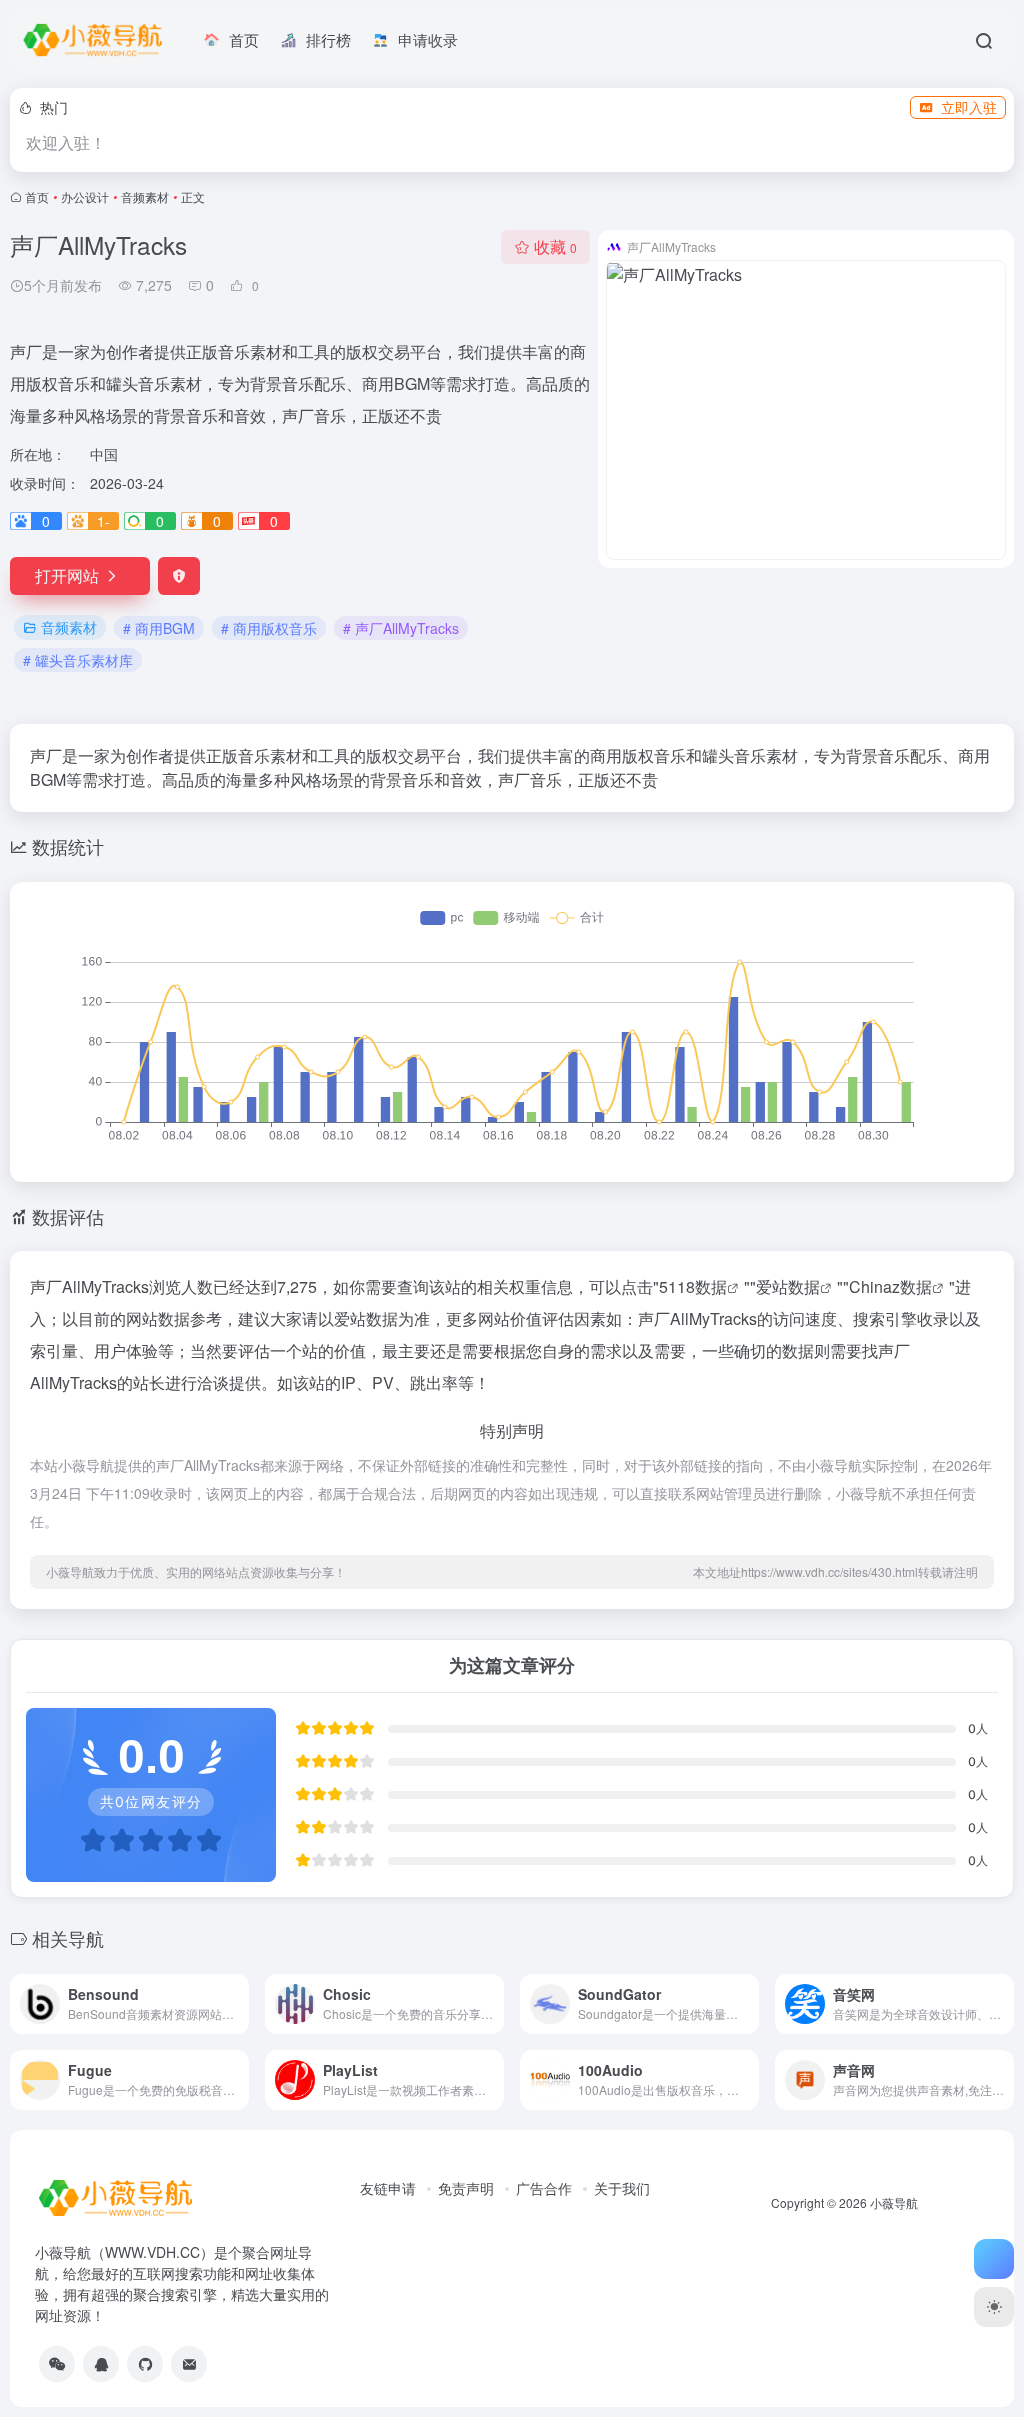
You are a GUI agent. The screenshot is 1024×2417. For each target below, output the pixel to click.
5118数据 (693, 1286)
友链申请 (388, 2188)
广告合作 (544, 2188)
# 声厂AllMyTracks (401, 628)
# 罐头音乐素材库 (78, 660)
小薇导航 (894, 2202)
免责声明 (466, 2188)
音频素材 (145, 196)
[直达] (238, 2004)
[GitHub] (145, 2364)
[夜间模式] (994, 2307)
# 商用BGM (159, 628)
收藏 (555, 246)
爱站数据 (788, 1286)
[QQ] (101, 2364)
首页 (37, 196)
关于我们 (622, 2188)
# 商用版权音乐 (269, 628)
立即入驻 (969, 107)
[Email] (189, 2364)
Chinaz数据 (890, 1286)
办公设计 (85, 196)
